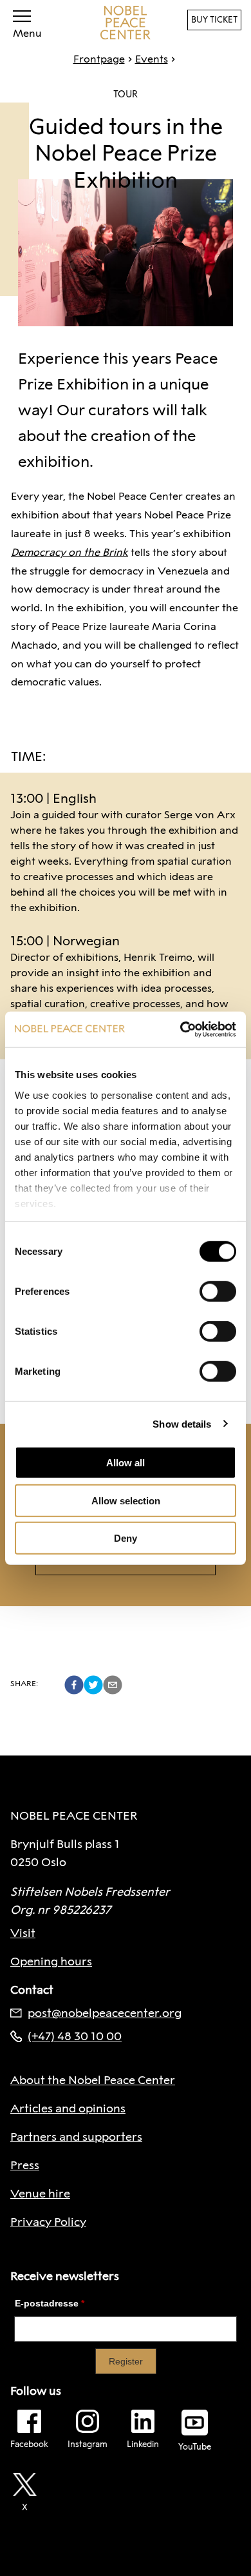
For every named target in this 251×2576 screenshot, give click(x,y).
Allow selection (126, 1500)
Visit (23, 1933)
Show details (182, 1423)
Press (25, 2165)
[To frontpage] (126, 23)
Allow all (126, 1463)
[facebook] (74, 1685)
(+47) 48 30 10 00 (75, 2036)
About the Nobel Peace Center (93, 2080)
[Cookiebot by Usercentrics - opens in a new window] (181, 1029)
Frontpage (99, 59)
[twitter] (93, 1685)
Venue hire (40, 2194)
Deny (126, 1538)
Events (152, 59)
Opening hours (51, 1961)
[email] (113, 1685)
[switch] (218, 1292)
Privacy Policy (48, 2222)
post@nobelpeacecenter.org (105, 2013)
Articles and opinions (68, 2109)
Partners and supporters (76, 2137)
